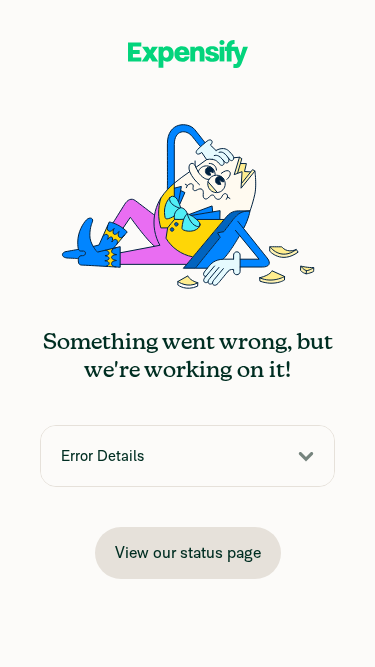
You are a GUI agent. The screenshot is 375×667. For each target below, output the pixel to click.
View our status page (188, 552)
